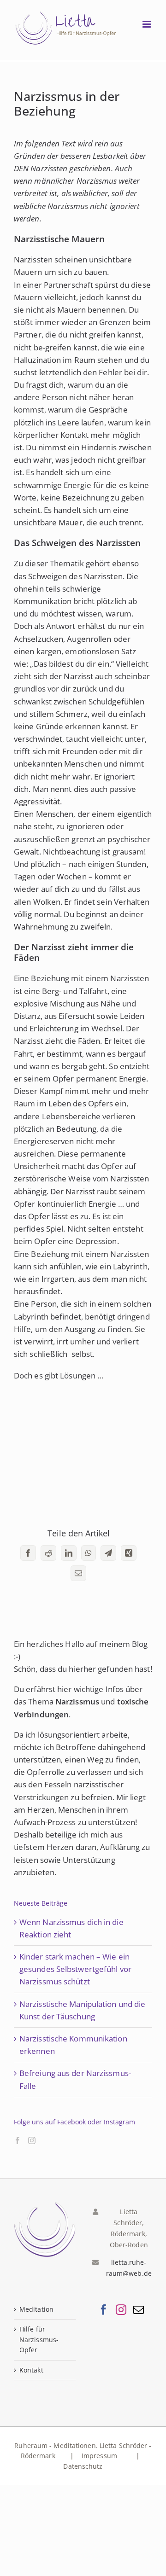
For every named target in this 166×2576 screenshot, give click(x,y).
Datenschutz (83, 2466)
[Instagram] (32, 2140)
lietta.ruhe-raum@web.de (129, 2268)
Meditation (36, 2309)
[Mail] (139, 2310)
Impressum (100, 2456)
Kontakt (31, 2370)
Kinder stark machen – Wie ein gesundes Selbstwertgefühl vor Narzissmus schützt (75, 1969)
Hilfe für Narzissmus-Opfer (39, 2339)
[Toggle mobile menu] (147, 24)
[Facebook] (18, 2140)
